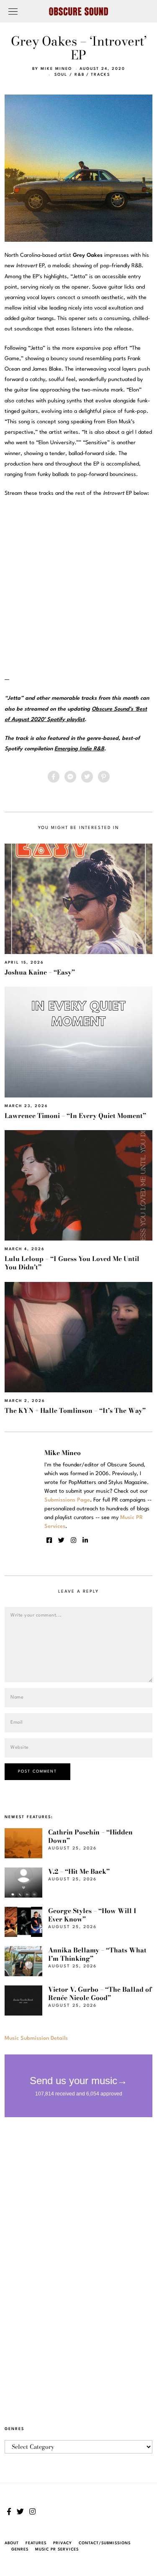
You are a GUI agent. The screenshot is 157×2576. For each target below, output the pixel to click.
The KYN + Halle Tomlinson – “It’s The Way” (75, 1411)
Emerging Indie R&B (79, 749)
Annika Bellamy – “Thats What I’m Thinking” (97, 1954)
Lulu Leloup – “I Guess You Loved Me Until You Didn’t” (72, 1263)
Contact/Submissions (105, 2543)
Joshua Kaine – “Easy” (40, 972)
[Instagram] (73, 1540)
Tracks (100, 75)
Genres (20, 2549)
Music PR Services (57, 2549)
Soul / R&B (69, 75)
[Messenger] (70, 777)
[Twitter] (87, 777)
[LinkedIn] (85, 1540)
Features (36, 2543)
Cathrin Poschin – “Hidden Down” (90, 1836)
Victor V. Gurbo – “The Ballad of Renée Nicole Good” (100, 1994)
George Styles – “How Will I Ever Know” (92, 1915)
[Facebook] (54, 777)
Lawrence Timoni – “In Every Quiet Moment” (75, 1116)
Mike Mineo (56, 69)
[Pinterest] (104, 777)
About (12, 2543)
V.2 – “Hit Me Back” (79, 1871)
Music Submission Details (36, 2038)
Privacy (63, 2543)
